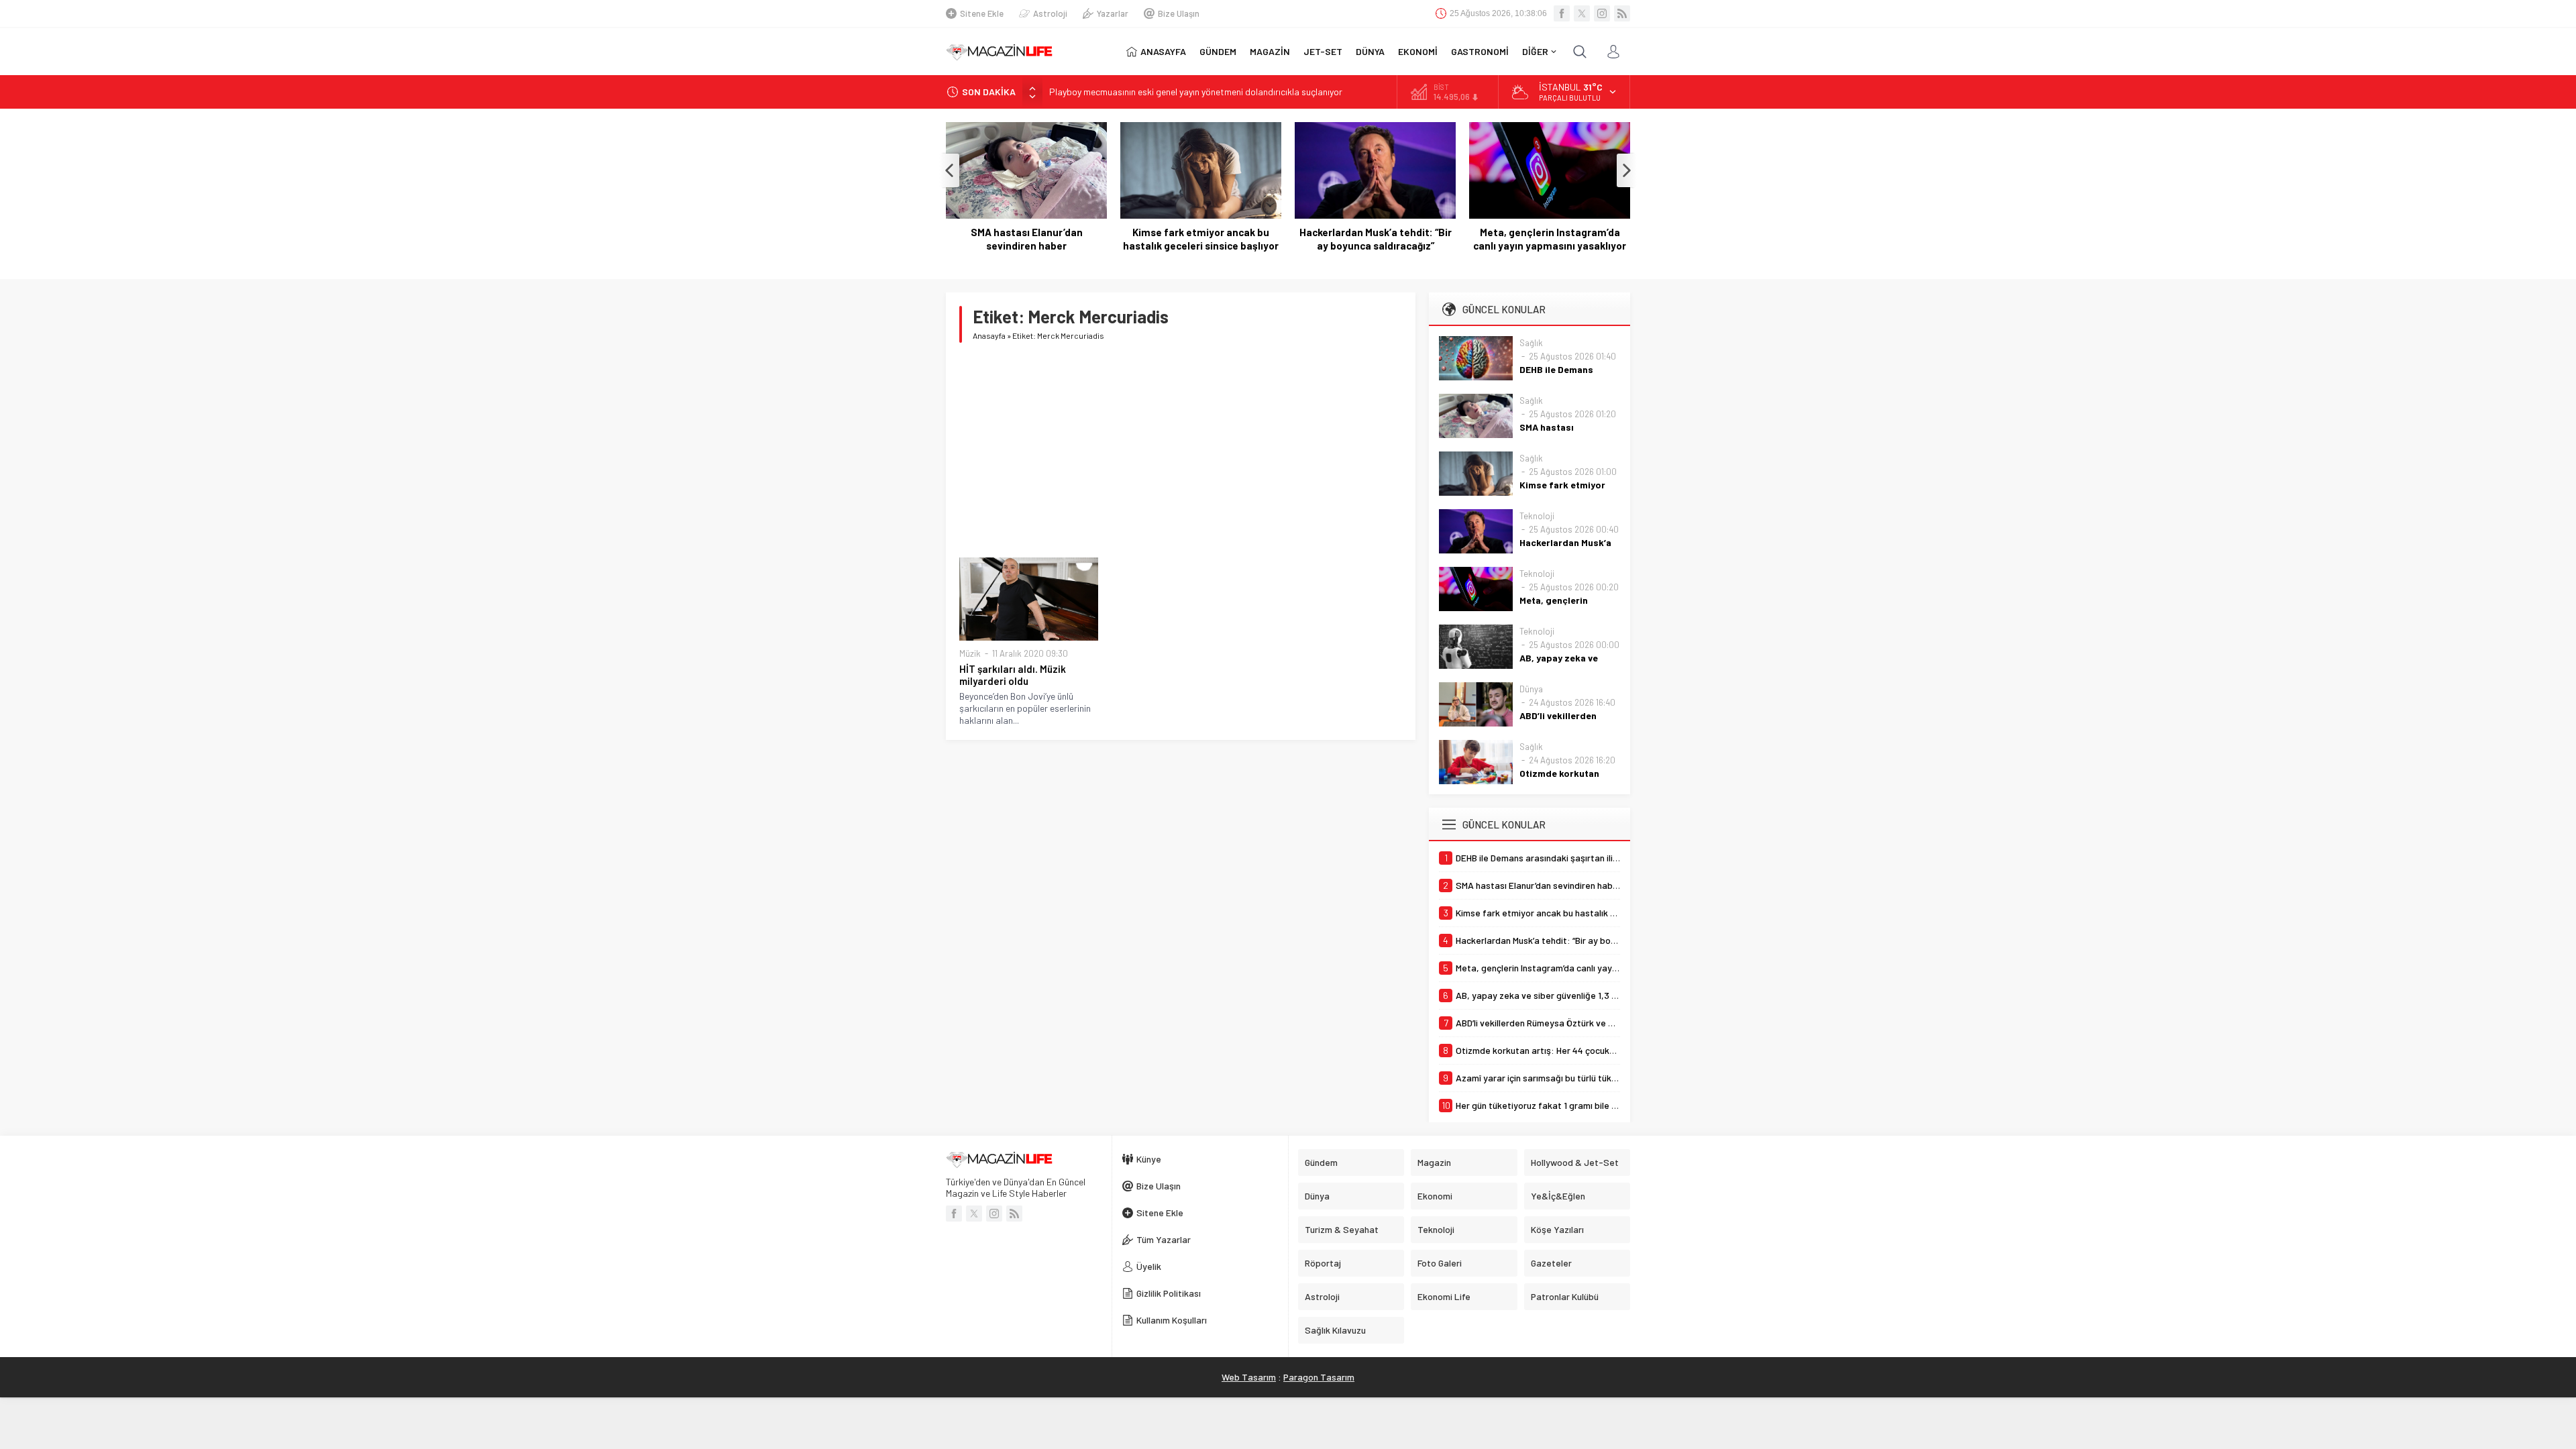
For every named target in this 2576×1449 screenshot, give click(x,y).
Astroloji (1050, 13)
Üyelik (1149, 1266)
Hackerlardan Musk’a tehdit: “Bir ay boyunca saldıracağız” (1376, 239)
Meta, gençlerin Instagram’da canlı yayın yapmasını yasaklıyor (1550, 239)
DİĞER (1535, 51)
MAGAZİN (1270, 51)
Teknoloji (1537, 516)
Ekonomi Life (1444, 1296)
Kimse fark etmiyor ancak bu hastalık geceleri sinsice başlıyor (1201, 239)
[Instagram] (1602, 13)
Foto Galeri (1440, 1263)
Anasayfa (989, 335)
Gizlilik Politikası (1169, 1293)
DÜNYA (1370, 51)
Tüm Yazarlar (1164, 1239)
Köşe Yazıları (1557, 1229)
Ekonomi (1435, 1196)
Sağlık (1531, 343)
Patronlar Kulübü (1565, 1296)
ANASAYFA (1163, 51)
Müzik (970, 653)
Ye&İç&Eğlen (1558, 1196)
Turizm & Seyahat (1342, 1229)
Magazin (1434, 1162)
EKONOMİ (1418, 51)
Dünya (1531, 689)
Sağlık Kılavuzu (1335, 1330)
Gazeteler (1551, 1263)
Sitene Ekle (982, 13)
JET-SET (1323, 51)
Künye (1149, 1159)
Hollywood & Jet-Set (1575, 1162)
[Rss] (1622, 13)
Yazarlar (1113, 13)
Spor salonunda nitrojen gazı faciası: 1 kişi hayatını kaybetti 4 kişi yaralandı (1200, 96)
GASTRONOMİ (1480, 51)
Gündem (1321, 1162)
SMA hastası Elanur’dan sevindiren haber (1027, 239)
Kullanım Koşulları (1172, 1320)
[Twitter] (1582, 13)
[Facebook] (1562, 13)
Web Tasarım (1249, 1377)
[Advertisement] (1181, 450)
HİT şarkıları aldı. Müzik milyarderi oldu (1013, 675)
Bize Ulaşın (1179, 13)
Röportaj (1323, 1263)
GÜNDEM (1218, 51)
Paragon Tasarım (1319, 1377)
